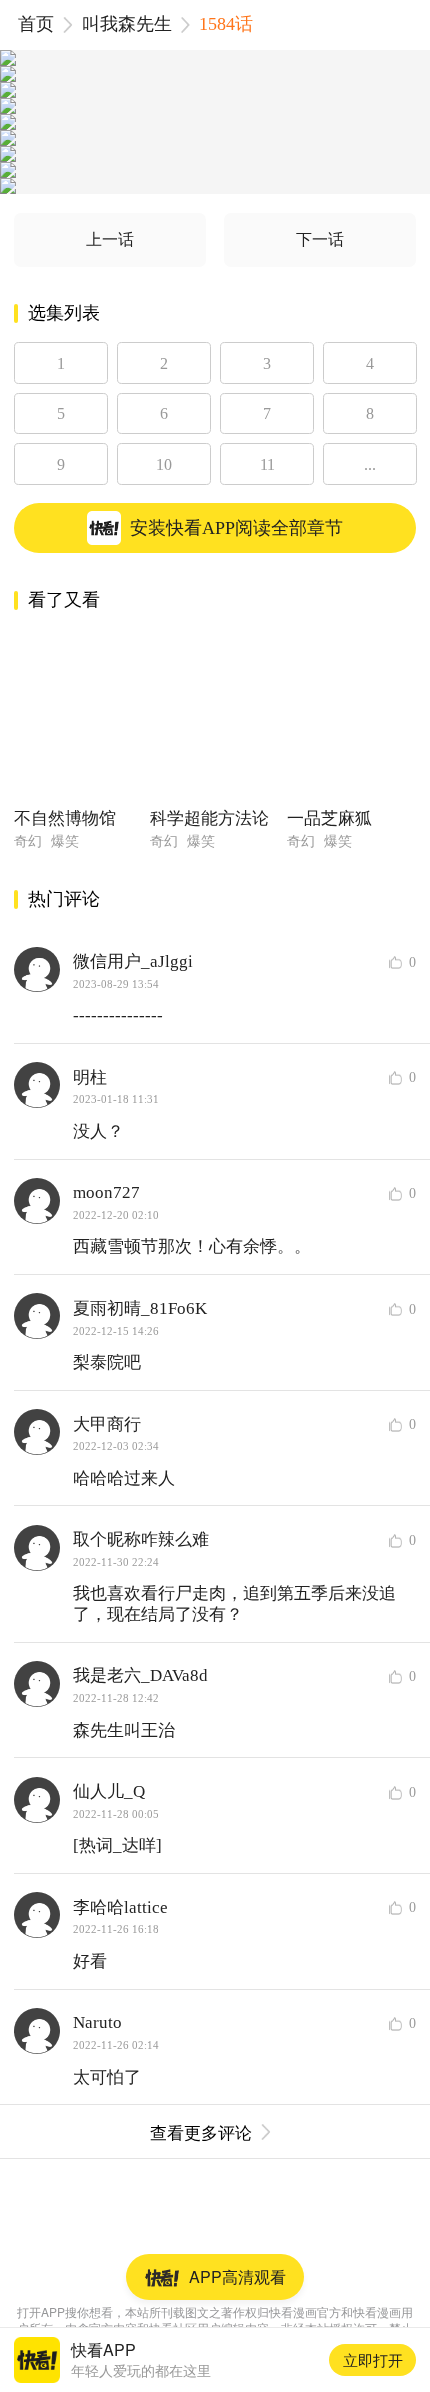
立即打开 (373, 2359)
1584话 (226, 24)
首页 (36, 24)
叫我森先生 (127, 24)
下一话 (320, 239)
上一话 (110, 239)
